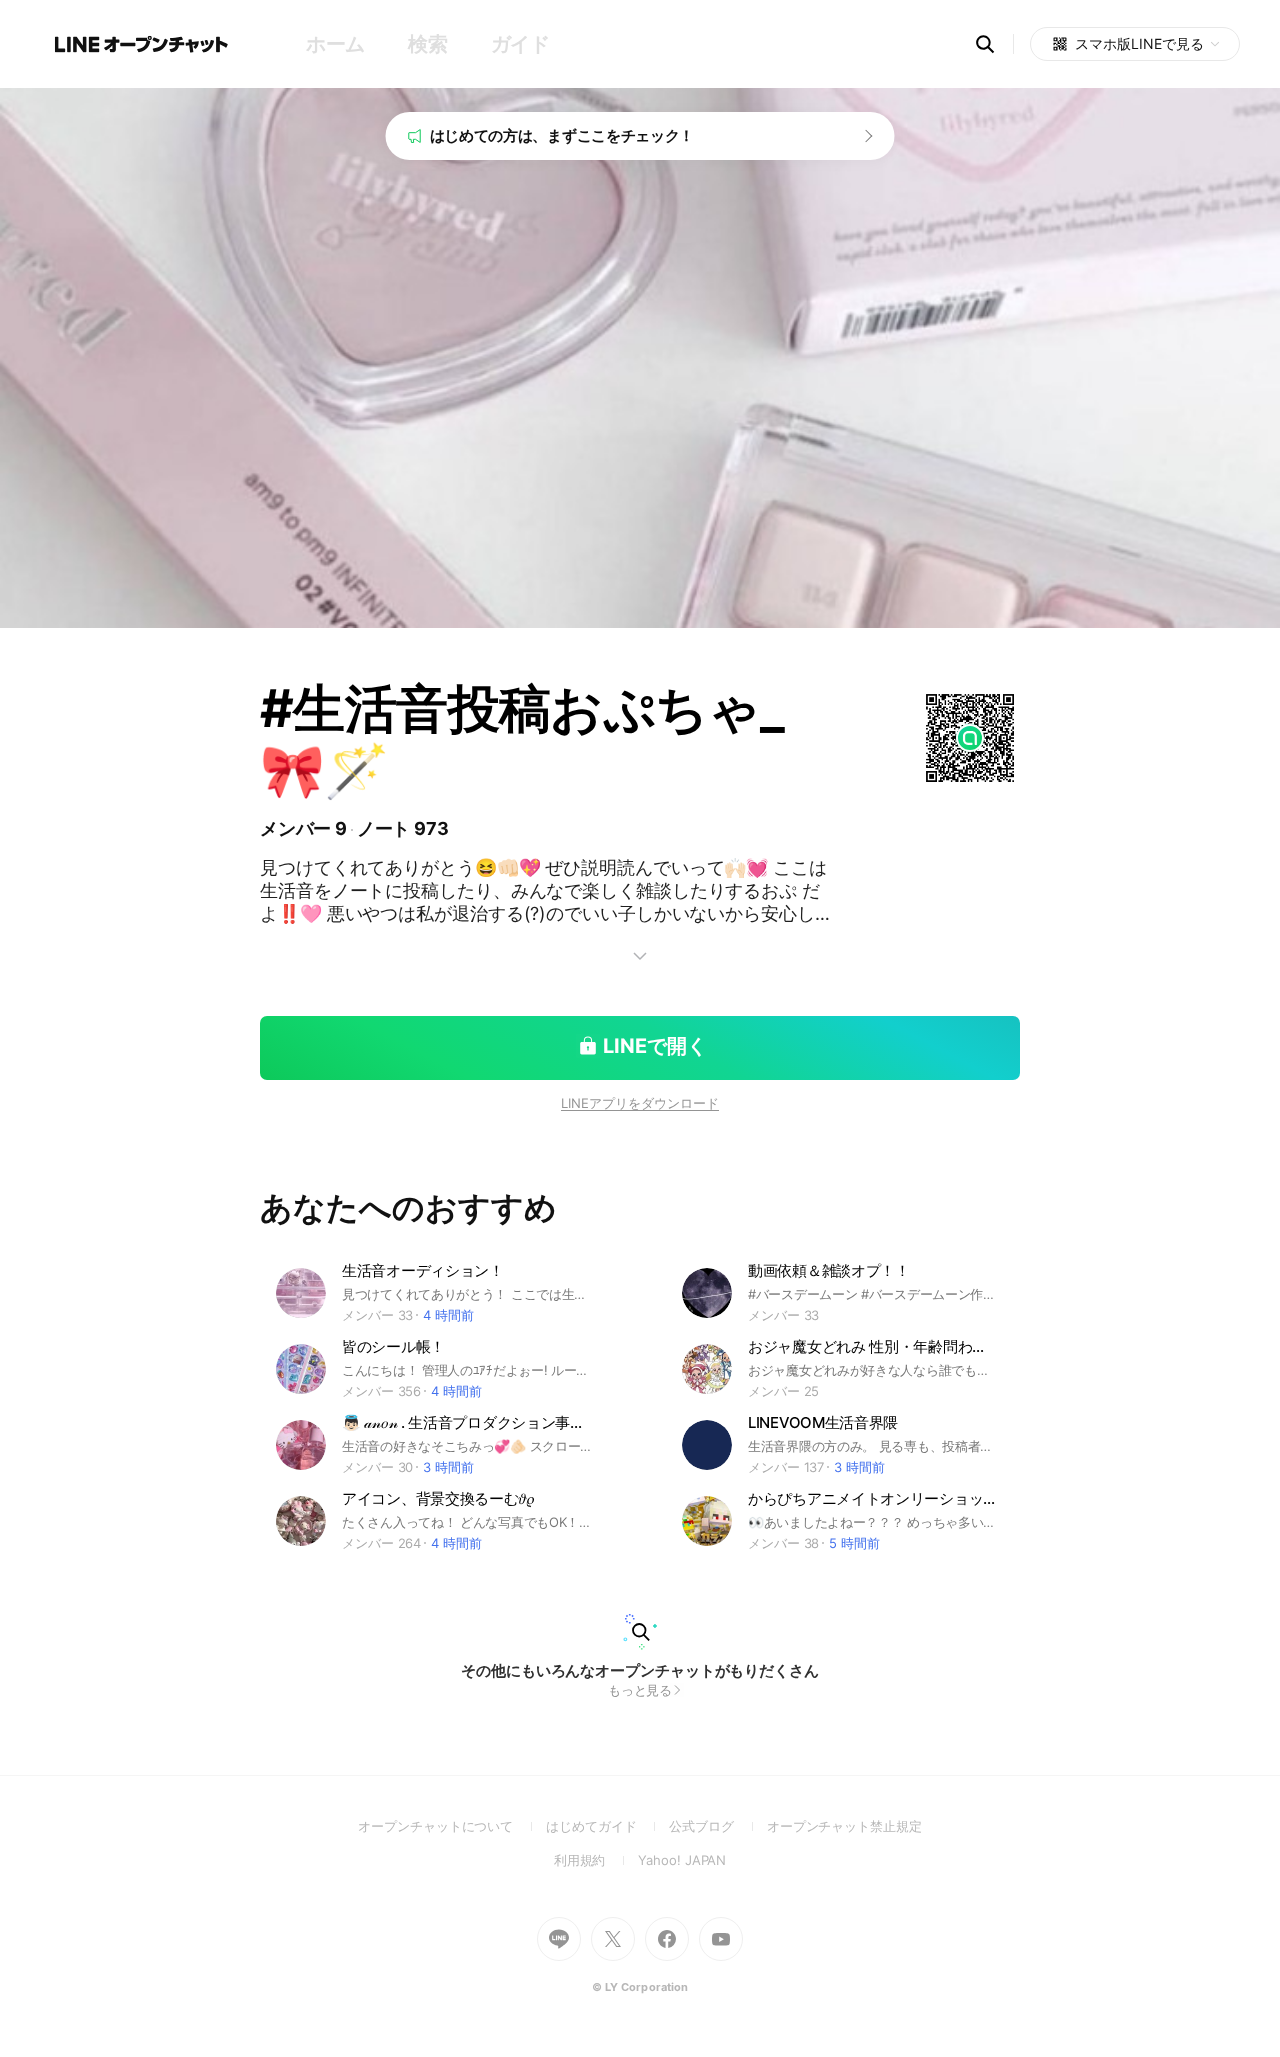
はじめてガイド (607, 1826)
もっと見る (640, 1690)
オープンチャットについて (452, 1826)
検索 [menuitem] (427, 44)
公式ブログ (717, 1826)
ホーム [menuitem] (335, 44)
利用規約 (596, 1860)
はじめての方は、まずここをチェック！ (562, 135)
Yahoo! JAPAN (682, 1860)
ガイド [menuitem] (520, 44)
